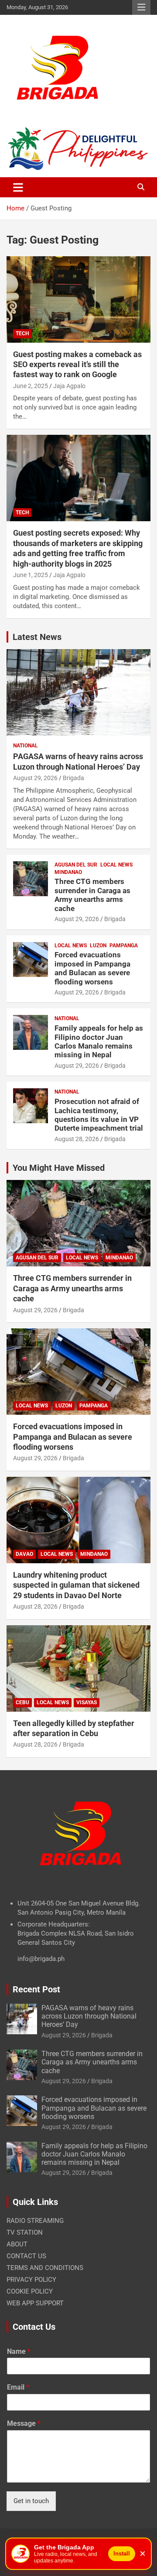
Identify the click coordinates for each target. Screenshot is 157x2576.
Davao (24, 1554)
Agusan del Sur (76, 865)
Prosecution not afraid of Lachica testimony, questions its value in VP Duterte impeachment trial (99, 1115)
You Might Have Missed (59, 1168)
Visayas (87, 1702)
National (26, 746)
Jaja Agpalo (69, 386)
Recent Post (36, 1989)
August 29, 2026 (35, 778)
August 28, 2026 (77, 1139)
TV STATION (25, 2232)
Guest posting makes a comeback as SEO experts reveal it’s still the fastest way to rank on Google (77, 365)
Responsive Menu (141, 7)
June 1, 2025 (31, 575)
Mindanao (68, 872)
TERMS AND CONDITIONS (45, 2268)
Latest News (37, 637)
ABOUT (17, 2244)
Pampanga (124, 946)
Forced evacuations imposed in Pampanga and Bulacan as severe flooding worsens (92, 968)
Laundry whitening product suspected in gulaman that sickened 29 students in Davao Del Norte (76, 1585)
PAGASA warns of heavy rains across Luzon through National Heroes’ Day (89, 2016)
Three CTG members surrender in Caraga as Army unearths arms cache (92, 895)
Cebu (22, 1702)
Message (24, 2423)
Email (18, 2387)
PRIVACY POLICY (31, 2280)
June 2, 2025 (31, 386)
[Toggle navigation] (18, 187)
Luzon (98, 946)
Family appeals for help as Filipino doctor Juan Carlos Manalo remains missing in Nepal (99, 1041)
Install (122, 2554)
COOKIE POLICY (30, 2291)
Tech (22, 334)
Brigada (73, 778)
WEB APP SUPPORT (35, 2303)
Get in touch (31, 2501)
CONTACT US (26, 2256)
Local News (116, 865)
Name (19, 2351)
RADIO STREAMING (35, 2221)
